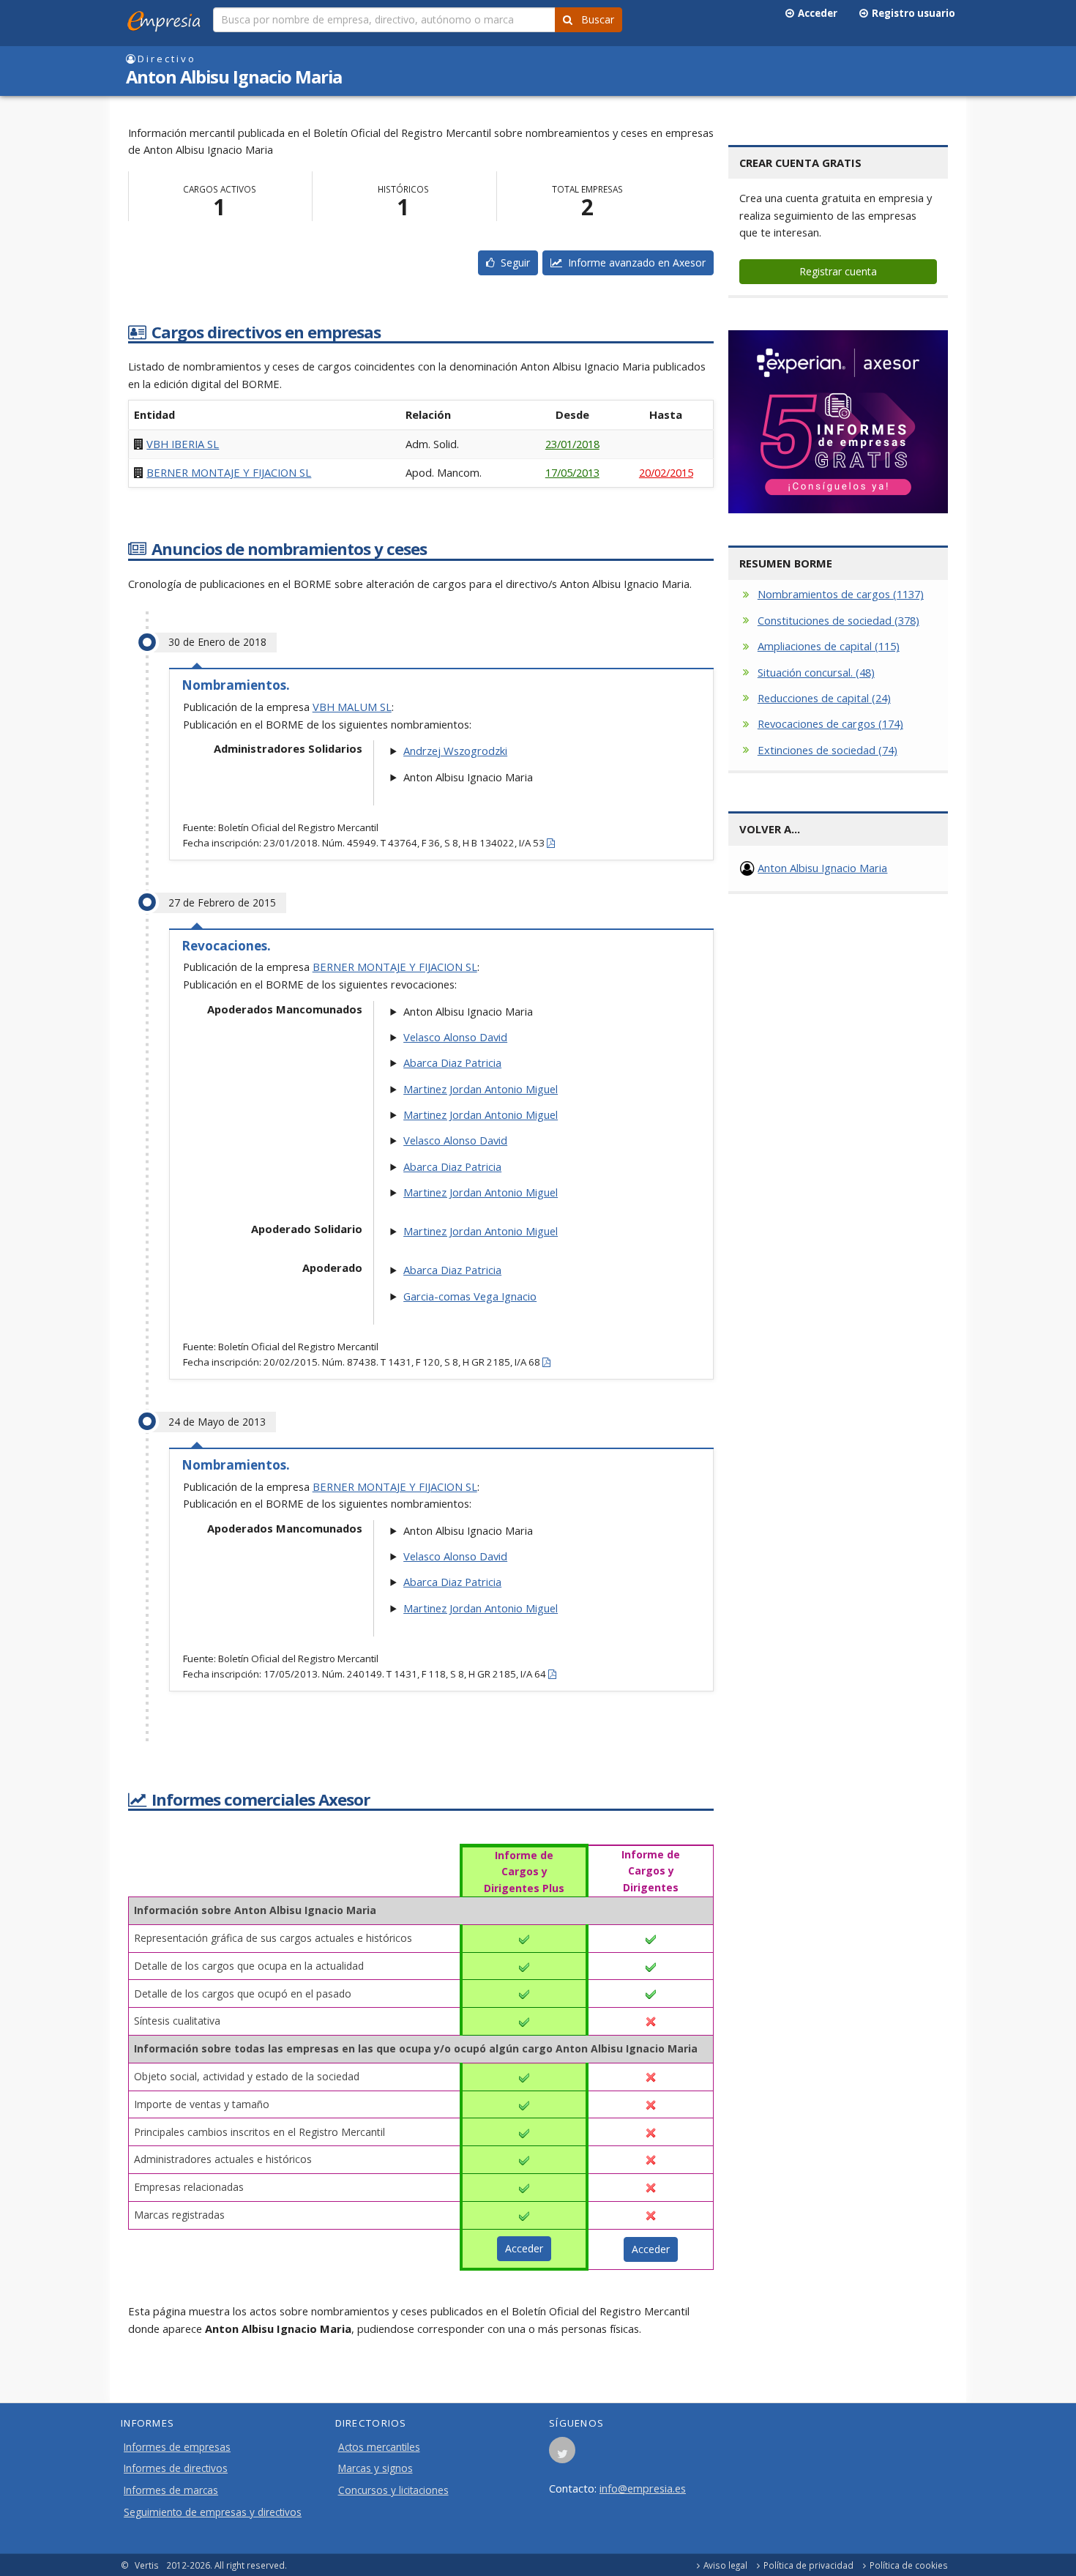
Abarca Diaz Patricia (452, 1062)
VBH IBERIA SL (183, 444)
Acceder (815, 13)
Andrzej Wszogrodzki (455, 751)
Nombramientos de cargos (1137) (841, 594)
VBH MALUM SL (352, 707)
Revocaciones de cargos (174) (830, 723)
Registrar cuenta (838, 271)
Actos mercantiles (379, 2447)
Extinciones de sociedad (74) (827, 750)
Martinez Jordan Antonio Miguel (481, 1089)
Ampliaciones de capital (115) (829, 646)
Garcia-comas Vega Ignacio (470, 1296)
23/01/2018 (572, 444)
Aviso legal (725, 2565)
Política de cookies (909, 2565)
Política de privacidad (808, 2565)
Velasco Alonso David (455, 1037)
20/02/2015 (666, 472)
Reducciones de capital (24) (824, 698)
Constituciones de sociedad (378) (838, 620)
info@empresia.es (643, 2488)
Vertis (147, 2565)
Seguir (512, 263)
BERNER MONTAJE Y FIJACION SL (229, 472)
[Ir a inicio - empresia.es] (167, 18)
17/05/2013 (572, 472)
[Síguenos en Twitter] (562, 2454)
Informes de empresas (177, 2447)
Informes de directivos (176, 2468)
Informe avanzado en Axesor (634, 263)
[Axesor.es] (838, 422)
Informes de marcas (171, 2490)
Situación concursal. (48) (816, 672)
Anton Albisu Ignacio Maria (822, 868)
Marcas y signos (376, 2468)
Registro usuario (911, 13)
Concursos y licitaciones (393, 2490)
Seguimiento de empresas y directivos (213, 2512)
